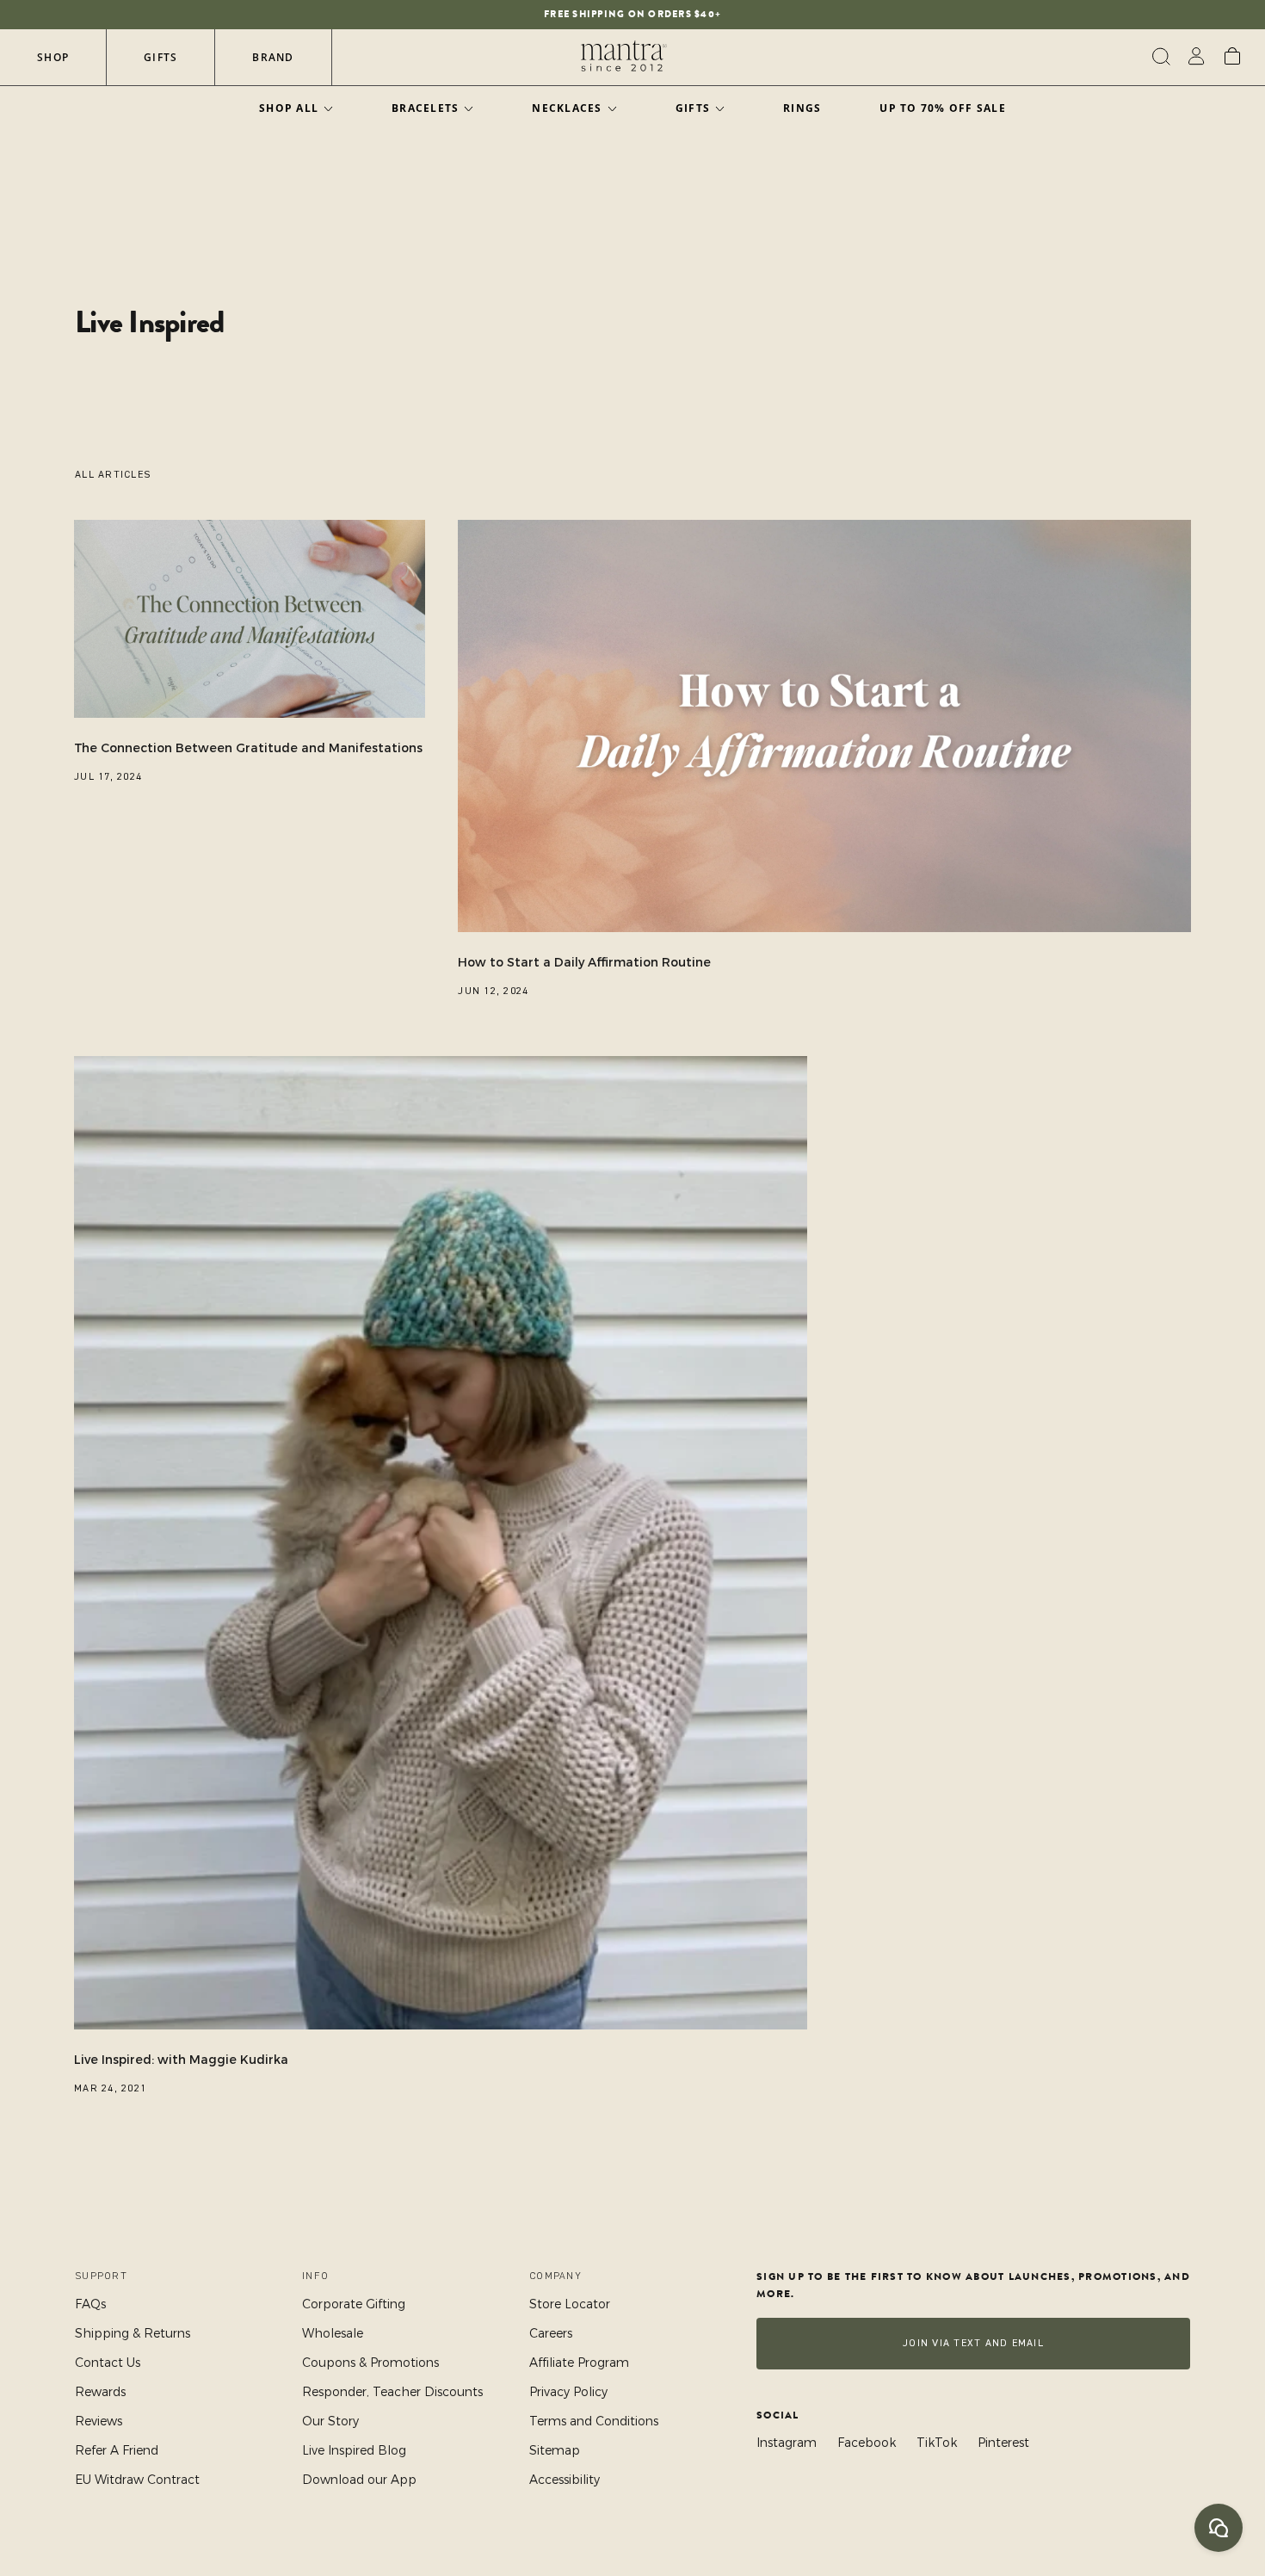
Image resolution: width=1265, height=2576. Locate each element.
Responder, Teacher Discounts (392, 2392)
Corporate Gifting (354, 2304)
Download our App (359, 2480)
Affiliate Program (579, 2363)
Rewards (100, 2392)
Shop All (289, 108)
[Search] (1159, 57)
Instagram (787, 2443)
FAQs (90, 2304)
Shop (53, 57)
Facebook (867, 2443)
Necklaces (567, 108)
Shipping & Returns (133, 2333)
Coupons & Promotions (370, 2363)
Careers (551, 2333)
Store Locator (570, 2304)
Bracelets (425, 108)
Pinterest (1003, 2443)
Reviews (99, 2421)
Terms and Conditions (594, 2421)
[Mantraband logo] (624, 57)
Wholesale (333, 2333)
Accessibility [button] (565, 2480)
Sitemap (555, 2450)
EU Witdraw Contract (137, 2480)
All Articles (113, 475)
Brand (273, 57)
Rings (802, 108)
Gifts (160, 57)
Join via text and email (973, 2343)
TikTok (937, 2443)
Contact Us (108, 2363)
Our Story (330, 2421)
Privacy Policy (568, 2392)
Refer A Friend (117, 2450)
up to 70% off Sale (943, 108)
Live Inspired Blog (354, 2450)
